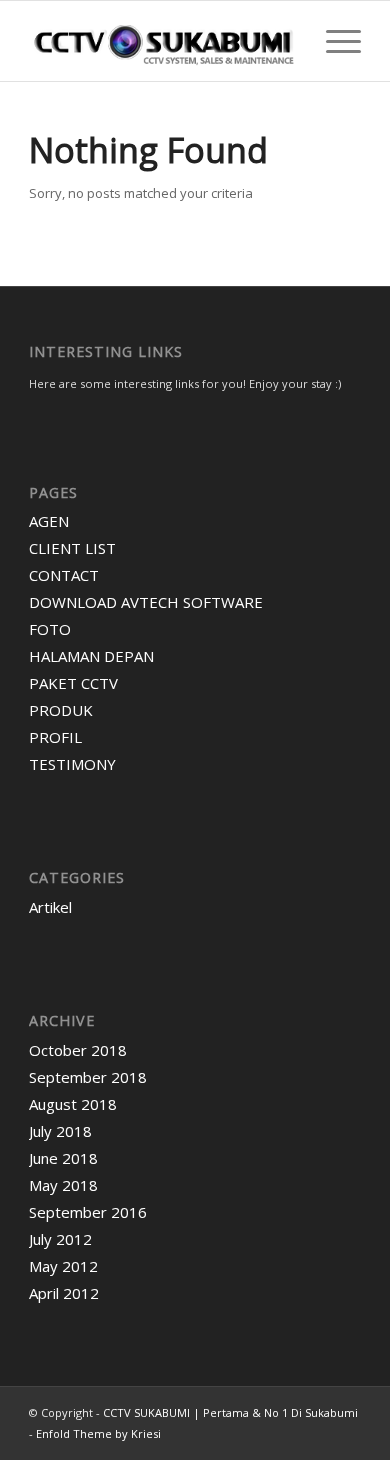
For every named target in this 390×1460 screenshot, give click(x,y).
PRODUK (61, 710)
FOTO (50, 629)
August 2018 (73, 1104)
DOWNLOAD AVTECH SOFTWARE (146, 602)
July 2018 (60, 1131)
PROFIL (55, 737)
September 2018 (88, 1077)
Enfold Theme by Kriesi (98, 1433)
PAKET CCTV (73, 683)
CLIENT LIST (72, 548)
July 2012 (60, 1239)
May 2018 (63, 1185)
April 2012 (64, 1293)
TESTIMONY (72, 764)
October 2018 (78, 1050)
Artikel (50, 907)
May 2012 (63, 1266)
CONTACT (64, 575)
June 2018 (63, 1158)
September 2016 (88, 1212)
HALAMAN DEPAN (91, 656)
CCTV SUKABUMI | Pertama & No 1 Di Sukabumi (230, 1412)
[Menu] (333, 41)
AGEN (49, 521)
